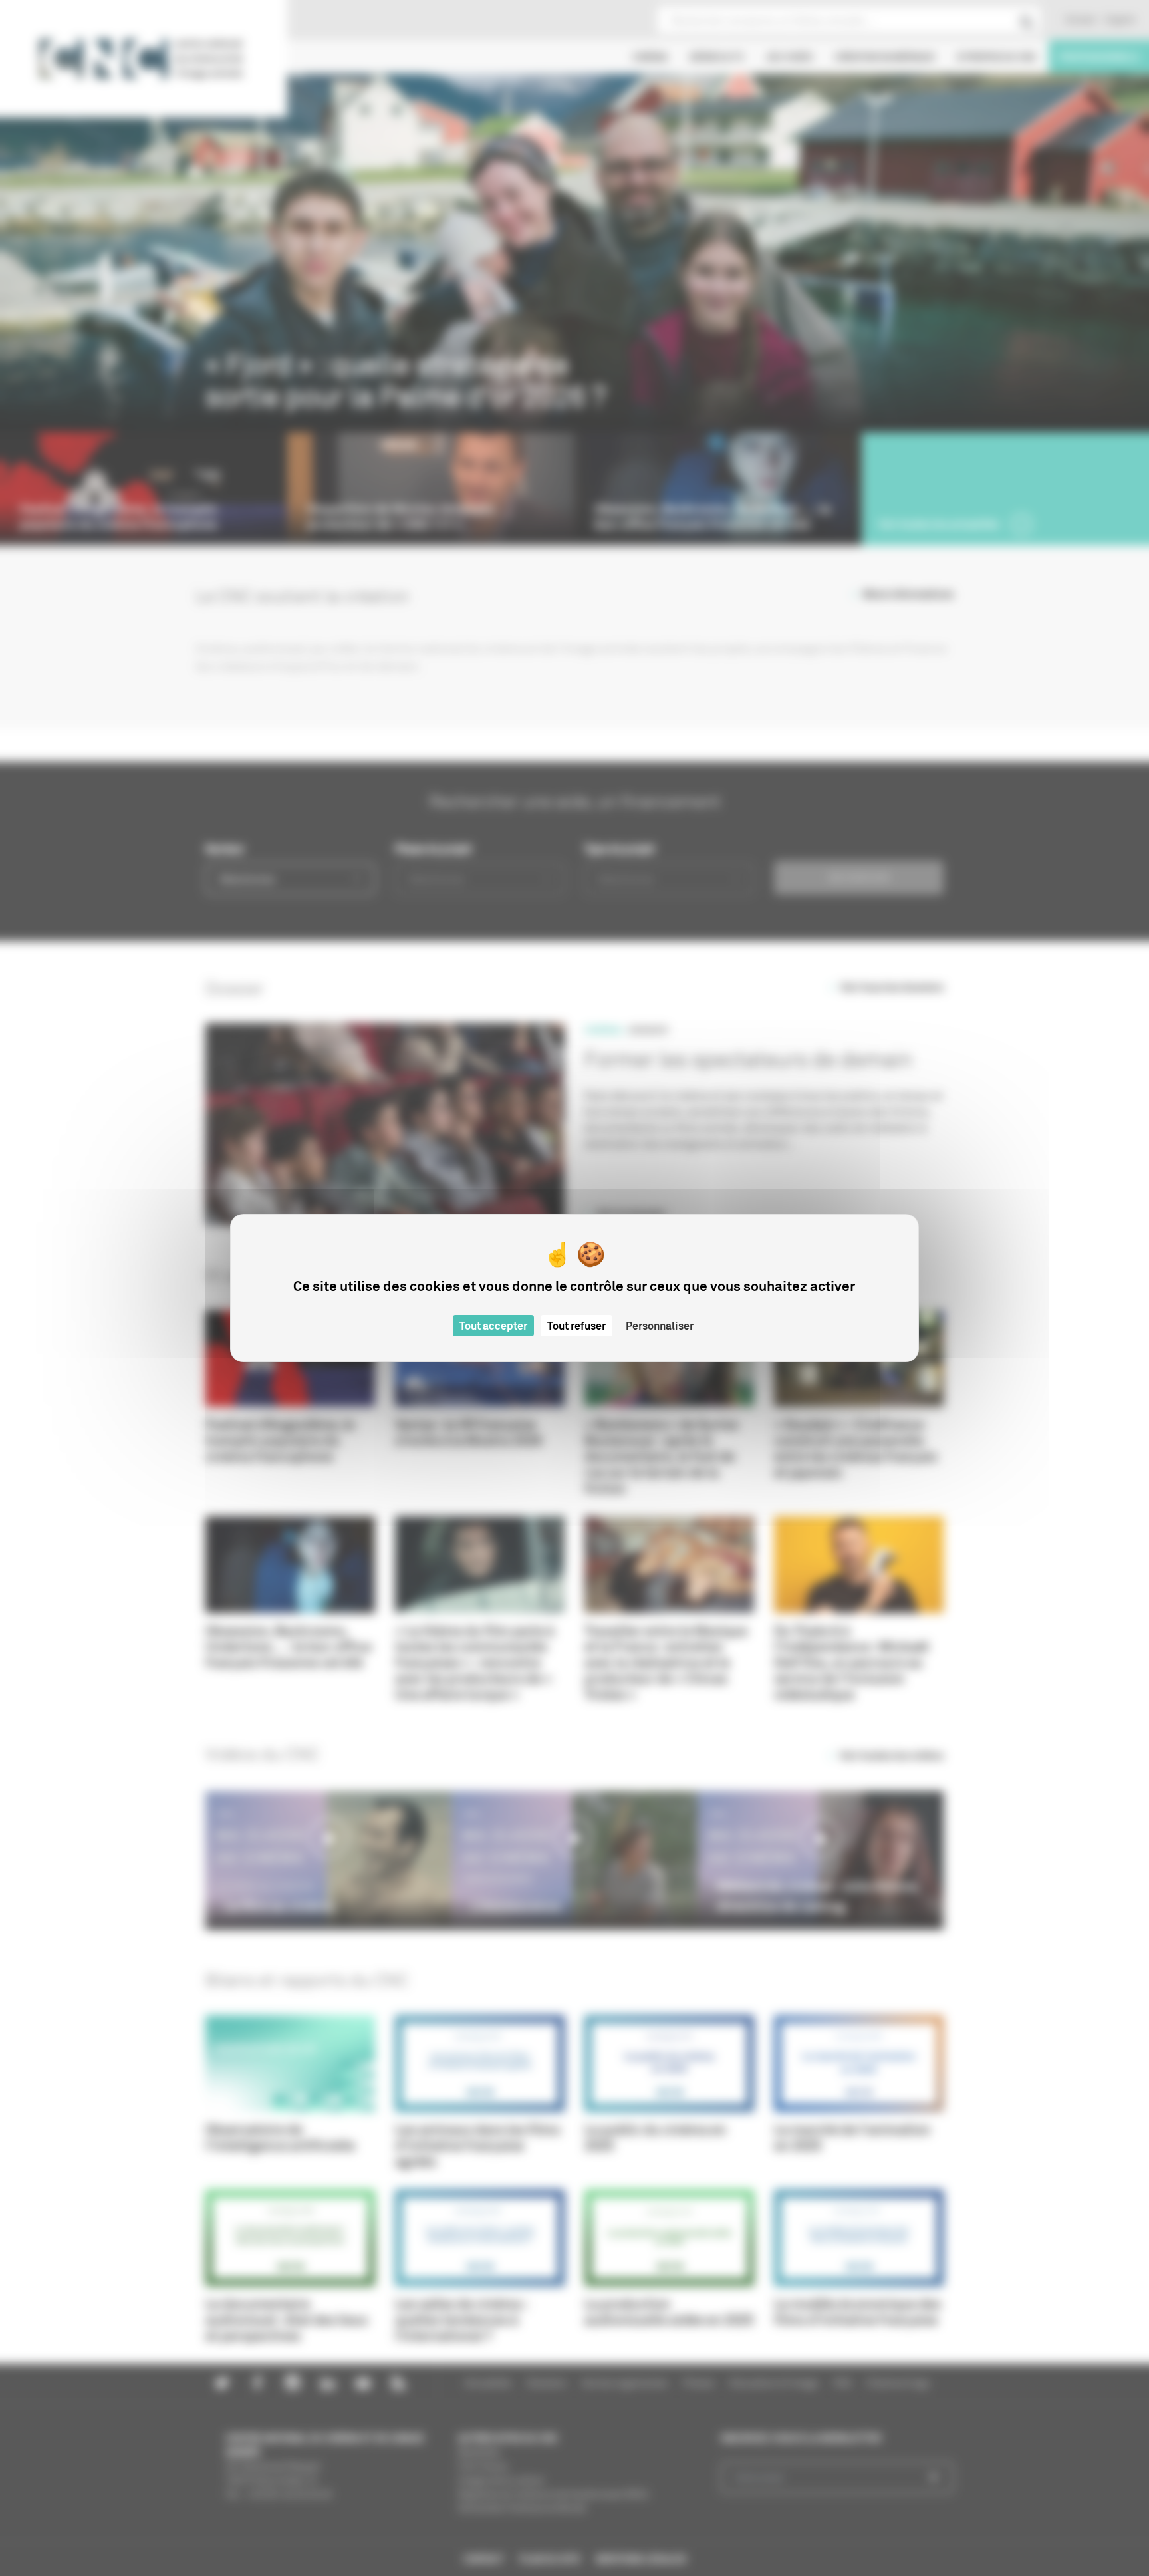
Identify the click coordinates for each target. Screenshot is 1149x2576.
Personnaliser (660, 1326)
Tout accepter (493, 1326)
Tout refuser (576, 1326)
